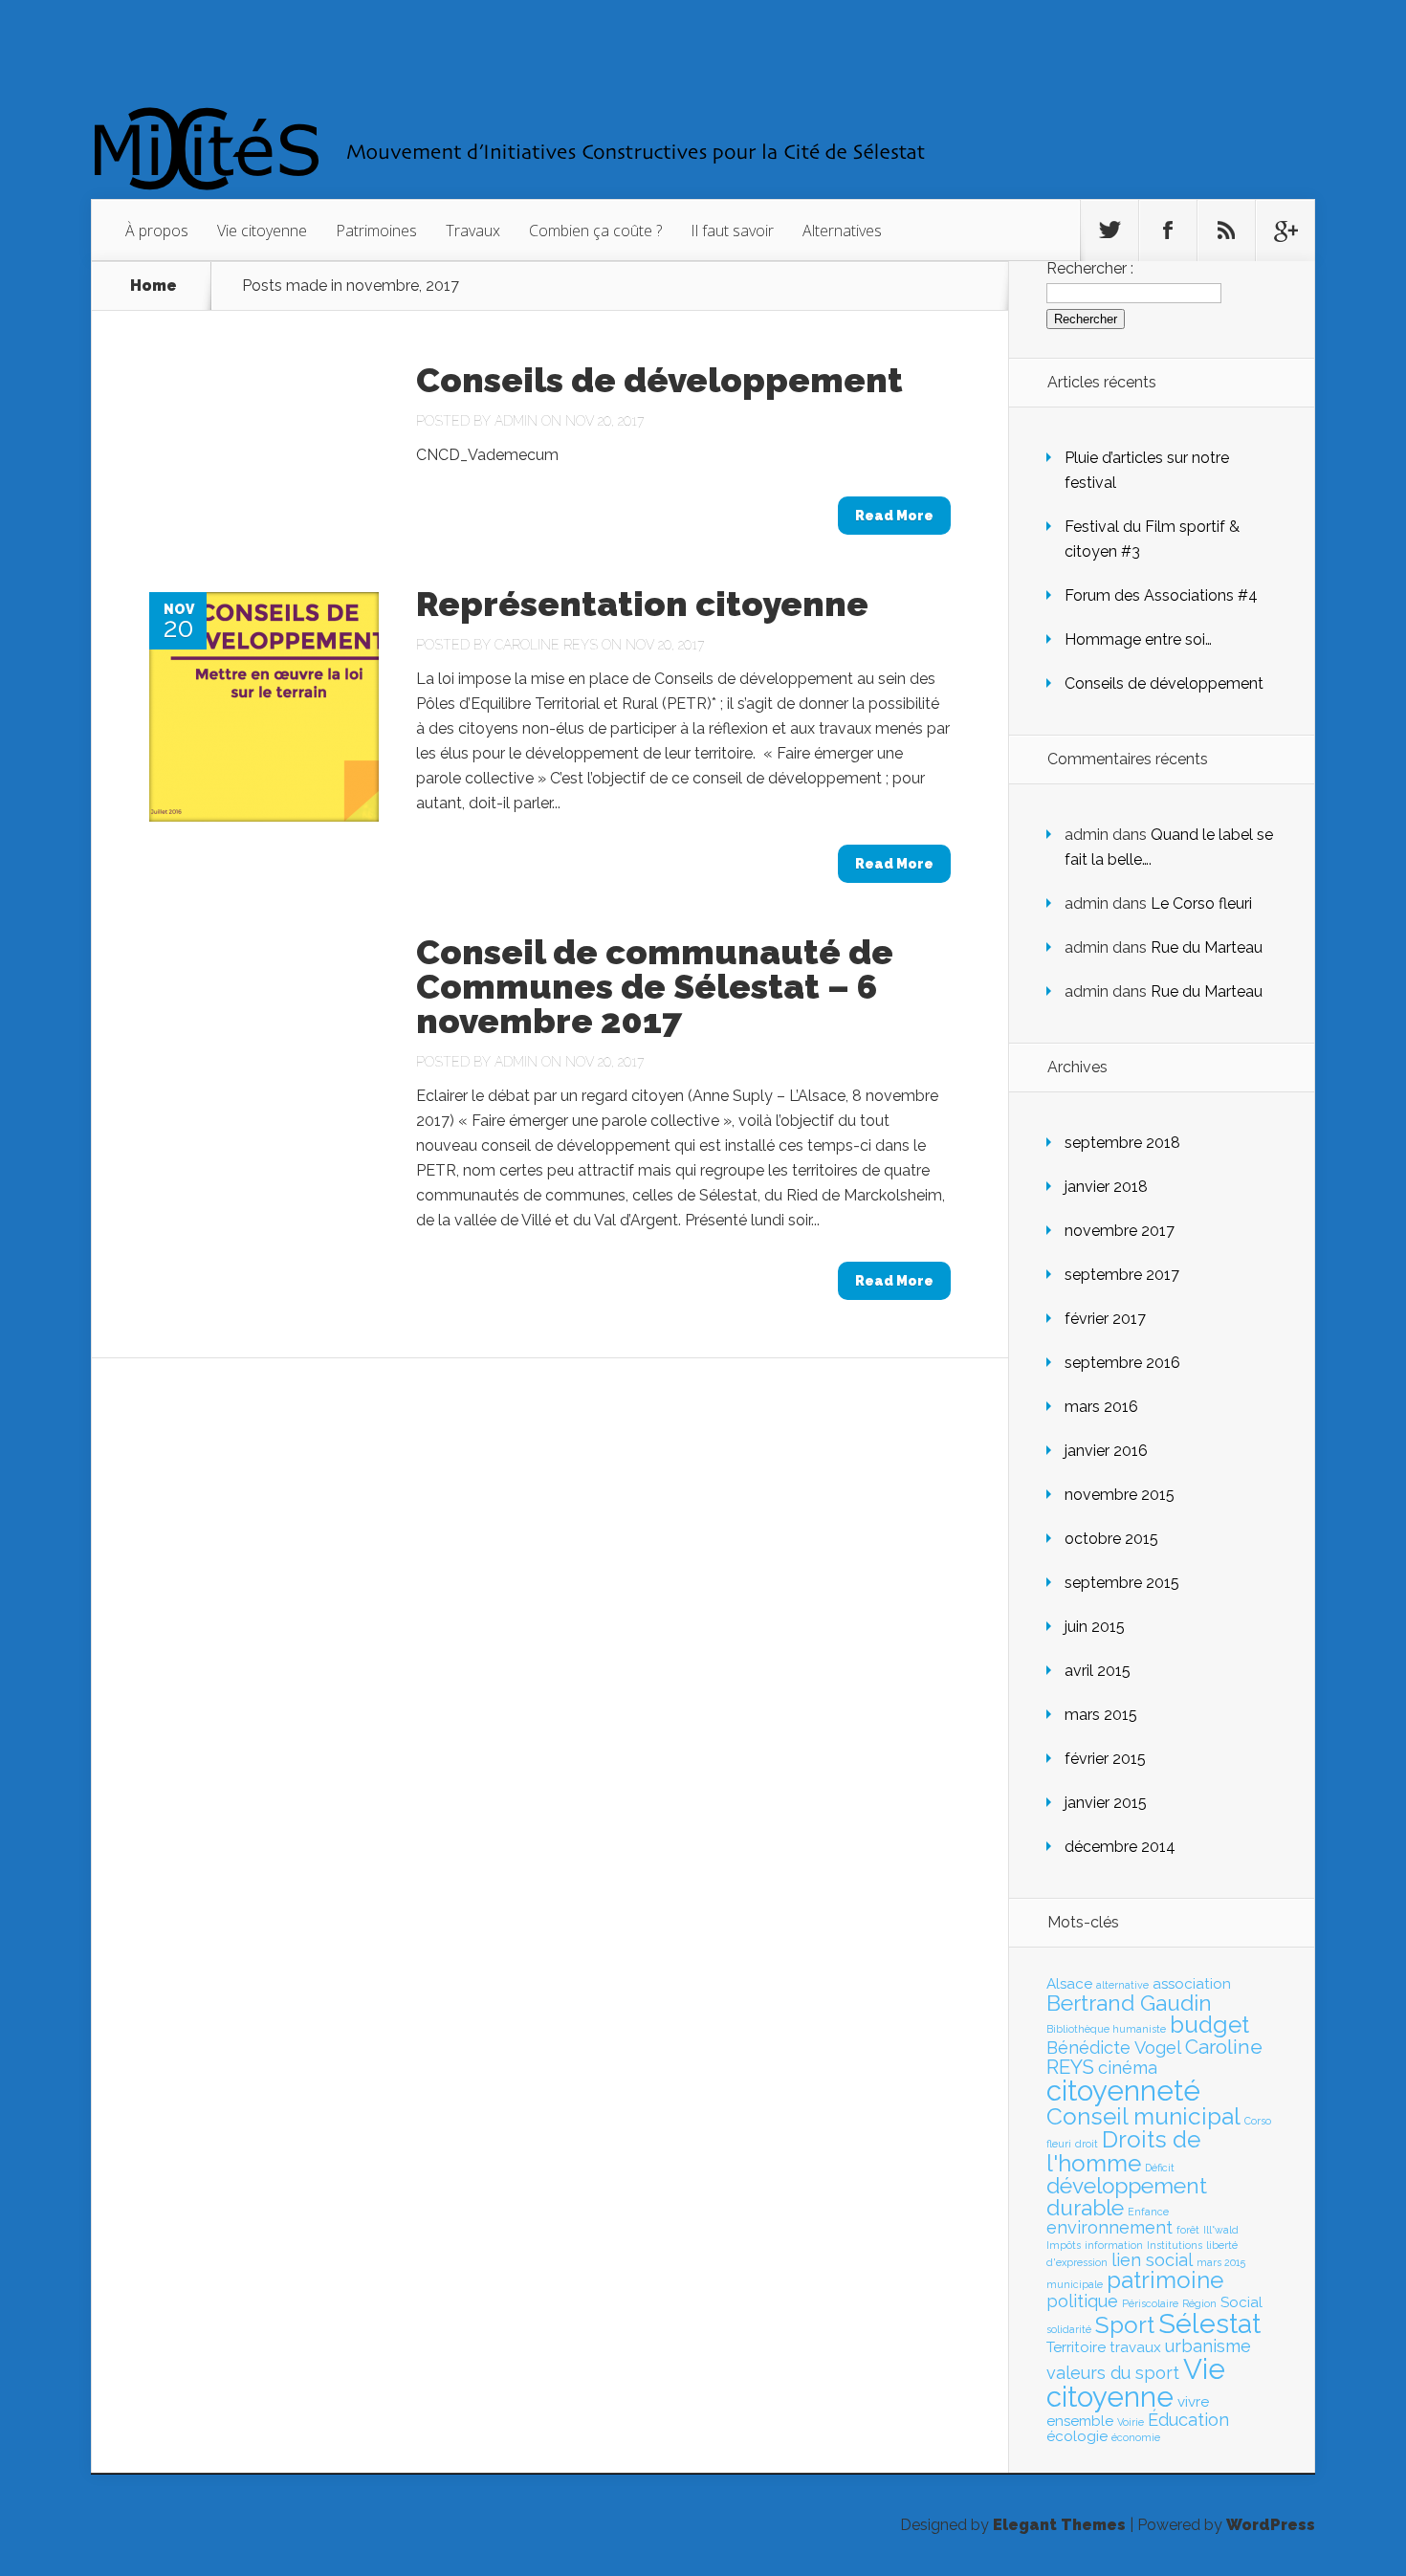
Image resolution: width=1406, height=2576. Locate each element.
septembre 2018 (1122, 1143)
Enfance (1148, 2212)
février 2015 (1105, 1759)
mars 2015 (1101, 1715)
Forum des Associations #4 (1161, 595)
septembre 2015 (1122, 1583)
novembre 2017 (1120, 1231)
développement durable (1127, 2197)
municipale (1075, 2284)
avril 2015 (1098, 1671)
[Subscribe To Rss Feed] (1226, 231)
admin (516, 421)
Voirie (1131, 2422)
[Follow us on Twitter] (1109, 231)
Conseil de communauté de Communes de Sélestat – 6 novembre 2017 (655, 986)
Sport (1125, 2325)
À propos (157, 231)
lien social (1152, 2260)
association (1192, 1984)
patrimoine (1165, 2280)
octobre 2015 (1111, 1539)
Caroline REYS (546, 645)
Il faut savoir (732, 231)
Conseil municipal (1143, 2116)
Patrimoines (376, 231)
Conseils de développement (659, 380)
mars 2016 (1101, 1407)
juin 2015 (1095, 1627)
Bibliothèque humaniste (1106, 2029)
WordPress (1271, 2525)
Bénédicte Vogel (1114, 2048)
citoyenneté (1123, 2091)
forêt (1188, 2230)
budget (1209, 2025)
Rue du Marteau (1207, 947)
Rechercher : (1090, 268)
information (1114, 2245)
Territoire (1076, 2347)
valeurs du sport (1113, 2373)
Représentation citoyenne (642, 604)
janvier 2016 (1106, 1451)
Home (154, 286)
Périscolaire (1150, 2303)
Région (1199, 2303)
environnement (1109, 2227)
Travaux (473, 231)
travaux (1135, 2347)
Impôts (1064, 2245)
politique (1082, 2301)
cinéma (1128, 2068)
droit (1087, 2144)
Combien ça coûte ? (595, 231)
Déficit (1160, 2168)
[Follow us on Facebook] (1168, 231)
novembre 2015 (1120, 1495)
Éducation (1188, 2420)
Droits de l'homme (1123, 2151)
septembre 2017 (1122, 1275)
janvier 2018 (1106, 1187)
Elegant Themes (1059, 2525)
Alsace (1069, 1984)
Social (1241, 2302)
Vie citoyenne (262, 231)
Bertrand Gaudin (1129, 2003)
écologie (1077, 2436)
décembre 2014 (1120, 1847)
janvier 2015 (1106, 1803)
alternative (1122, 1985)
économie (1136, 2437)
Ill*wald (1221, 2230)
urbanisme (1208, 2346)
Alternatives (842, 231)
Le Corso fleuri (1201, 903)
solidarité (1069, 2329)
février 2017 (1105, 1319)
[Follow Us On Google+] (1285, 231)
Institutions (1175, 2245)
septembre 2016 (1122, 1363)
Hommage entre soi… (1138, 639)
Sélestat (1209, 2323)
